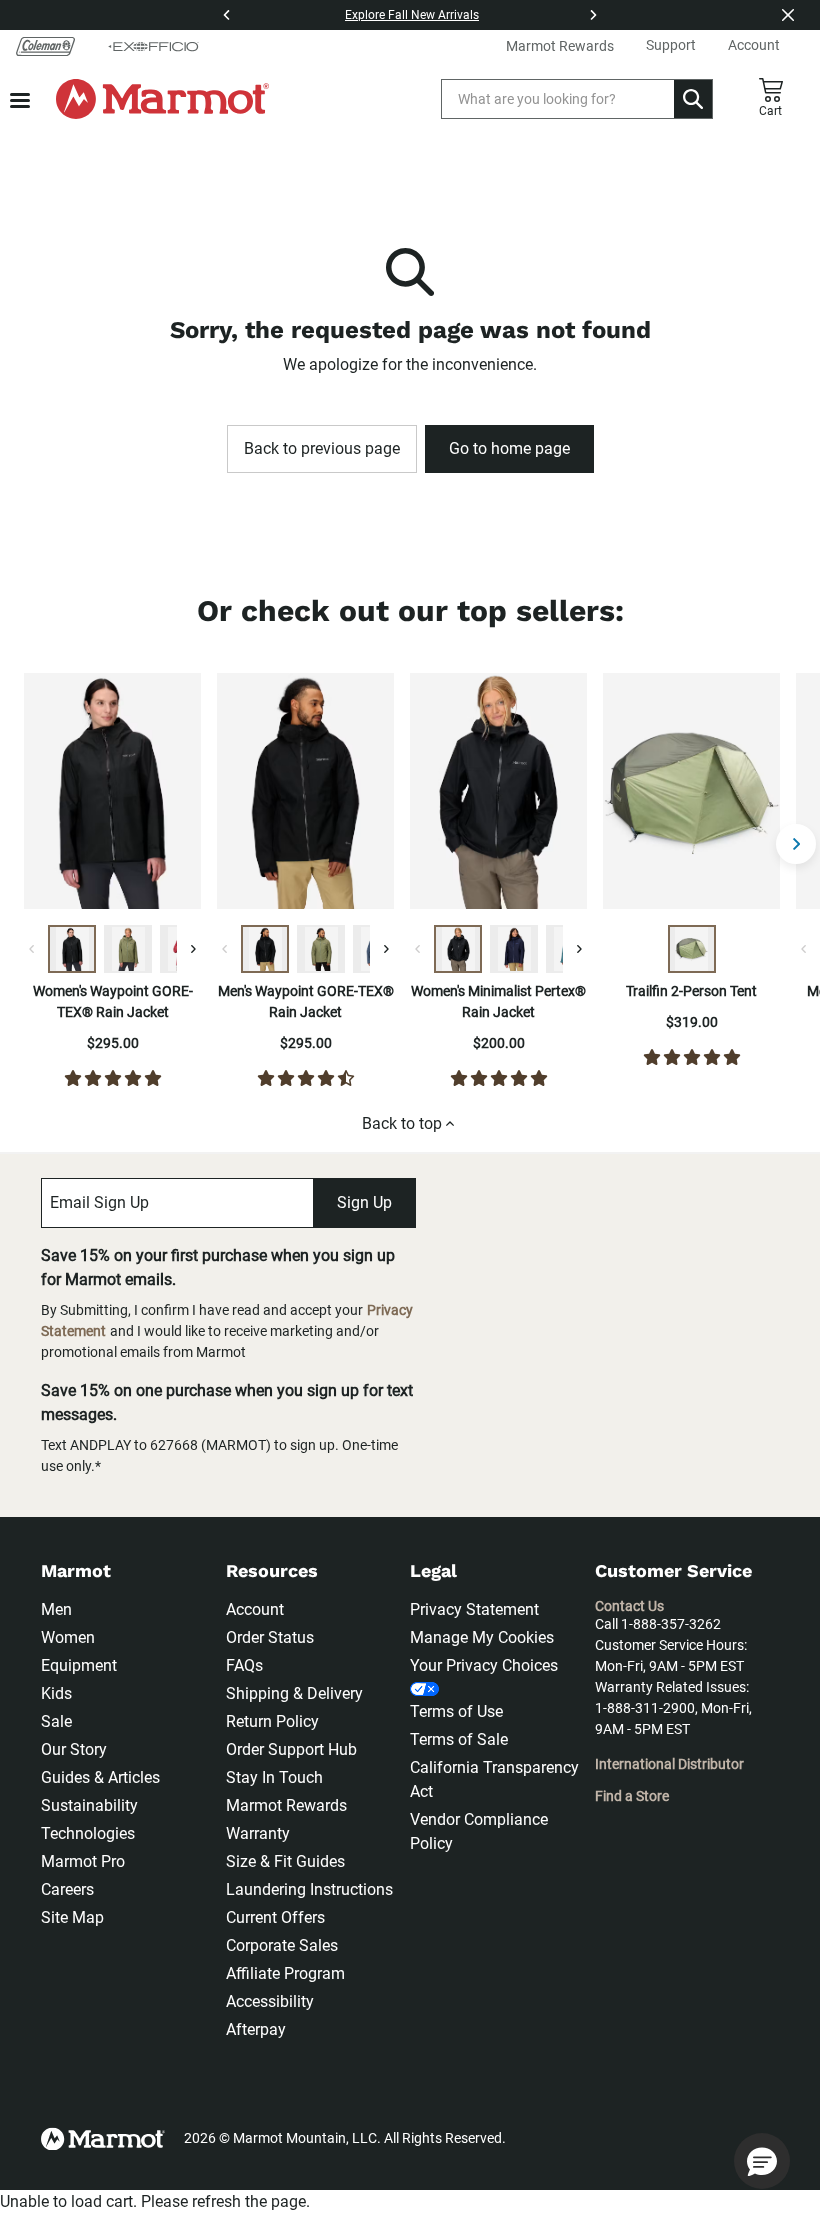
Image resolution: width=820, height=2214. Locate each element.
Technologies (88, 1833)
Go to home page (509, 448)
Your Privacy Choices (484, 1665)
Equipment (79, 1665)
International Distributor (669, 1764)
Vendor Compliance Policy (479, 1831)
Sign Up (364, 1202)
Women (68, 1637)
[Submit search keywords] (693, 99)
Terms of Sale (459, 1739)
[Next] (593, 15)
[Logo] (162, 99)
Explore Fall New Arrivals (412, 15)
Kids (56, 1693)
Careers (67, 1889)
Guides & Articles (100, 1777)
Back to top (402, 1123)
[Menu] (20, 100)
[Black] (72, 949)
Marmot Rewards (286, 1805)
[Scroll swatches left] (32, 949)
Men (56, 1609)
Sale (56, 1721)
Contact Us (629, 1606)
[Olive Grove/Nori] (692, 949)
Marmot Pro (83, 1861)
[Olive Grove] (128, 949)
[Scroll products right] (796, 844)
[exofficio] (153, 46)
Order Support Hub (291, 1749)
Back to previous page (322, 448)
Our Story (74, 1749)
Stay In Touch (274, 1777)
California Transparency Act (494, 1779)
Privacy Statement (474, 1609)
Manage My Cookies (482, 1637)
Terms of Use (456, 1711)
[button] (762, 2161)
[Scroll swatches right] (193, 949)
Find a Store (632, 1796)
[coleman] (45, 46)
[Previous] (227, 15)
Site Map (72, 1917)
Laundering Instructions (309, 1889)
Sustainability (89, 1805)
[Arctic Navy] (514, 949)
